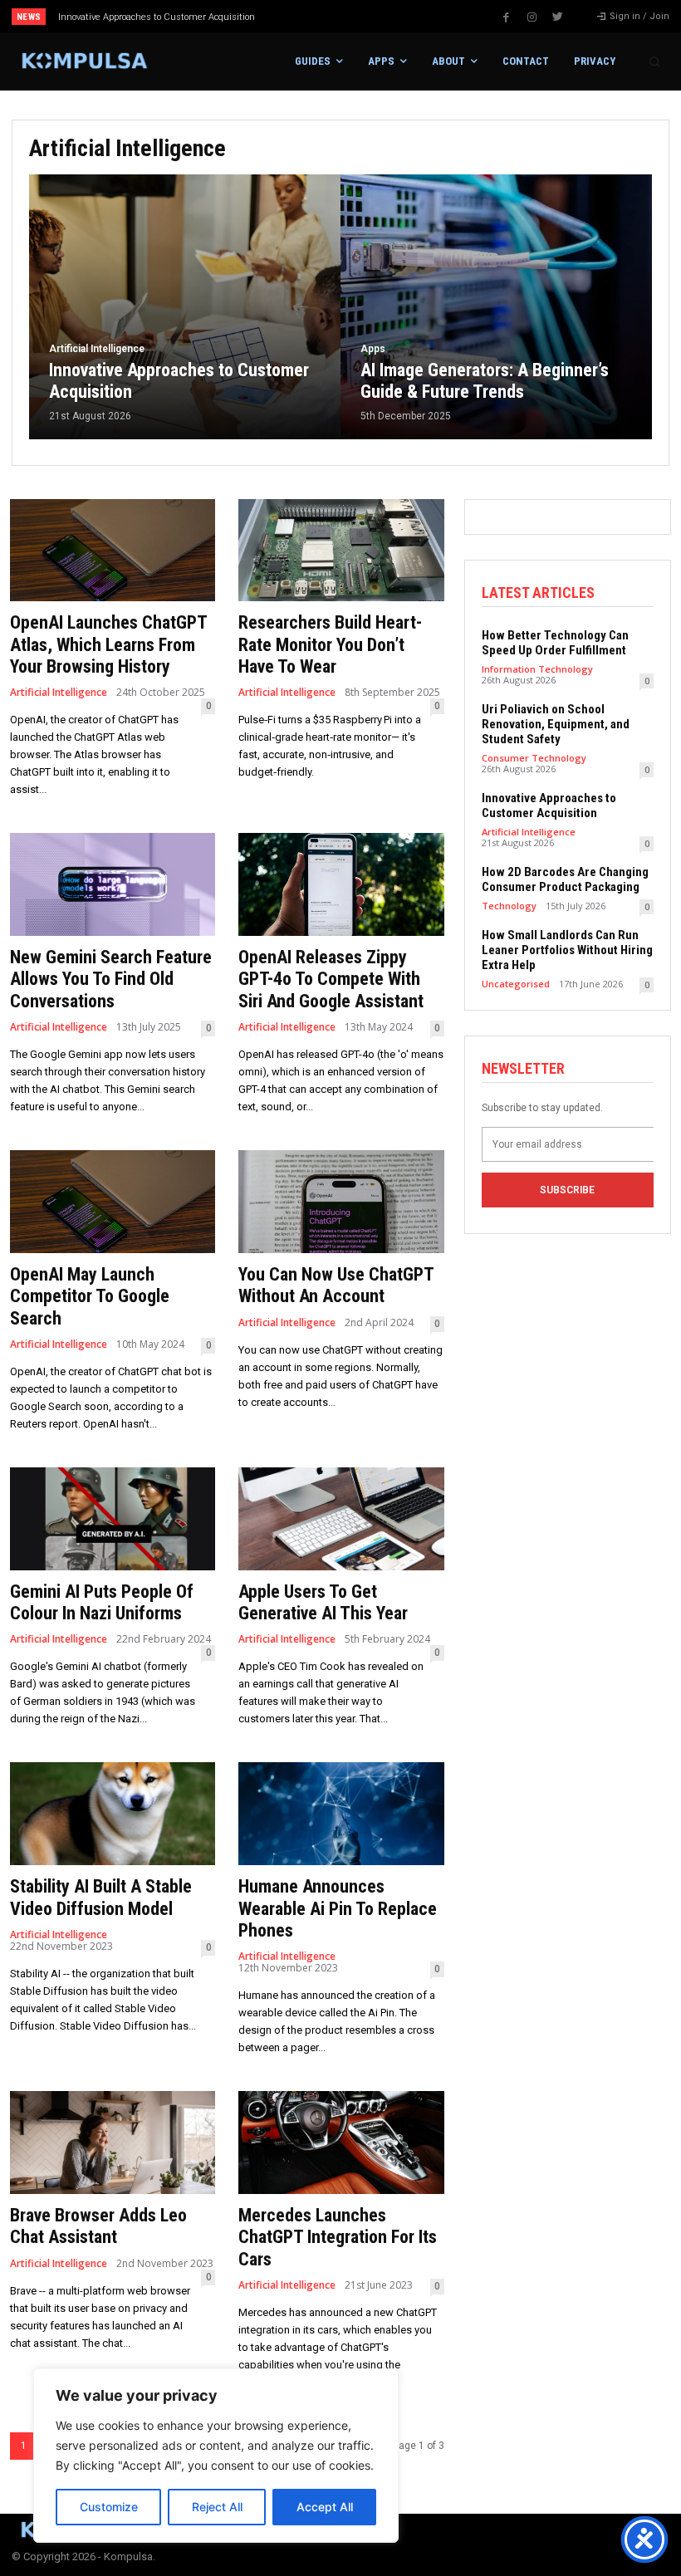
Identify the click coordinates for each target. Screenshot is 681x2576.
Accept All (325, 2507)
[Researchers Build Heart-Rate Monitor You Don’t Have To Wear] (341, 551)
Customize (109, 2507)
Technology (509, 906)
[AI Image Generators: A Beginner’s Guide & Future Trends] (496, 307)
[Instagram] (532, 17)
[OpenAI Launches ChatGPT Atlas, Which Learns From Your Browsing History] (113, 551)
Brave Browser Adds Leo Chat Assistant (98, 2226)
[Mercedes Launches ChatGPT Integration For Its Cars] (341, 2143)
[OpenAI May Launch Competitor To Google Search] (113, 1202)
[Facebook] (507, 17)
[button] (654, 61)
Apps (373, 349)
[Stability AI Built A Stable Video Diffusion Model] (113, 1814)
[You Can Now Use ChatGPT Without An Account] (341, 1202)
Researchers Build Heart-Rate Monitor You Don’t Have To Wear (330, 644)
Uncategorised (516, 984)
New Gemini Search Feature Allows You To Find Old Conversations (111, 979)
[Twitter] (558, 17)
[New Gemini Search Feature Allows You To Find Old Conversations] (113, 884)
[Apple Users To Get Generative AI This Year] (341, 1519)
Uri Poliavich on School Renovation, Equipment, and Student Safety (556, 724)
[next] (375, 16)
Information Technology (537, 669)
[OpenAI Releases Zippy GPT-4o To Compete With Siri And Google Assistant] (341, 884)
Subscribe (567, 1190)
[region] (216, 2456)
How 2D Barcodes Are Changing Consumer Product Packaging (565, 879)
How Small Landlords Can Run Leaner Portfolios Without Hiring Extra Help (567, 950)
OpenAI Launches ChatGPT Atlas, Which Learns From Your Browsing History (109, 644)
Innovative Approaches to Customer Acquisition (549, 806)
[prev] (348, 16)
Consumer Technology (534, 758)
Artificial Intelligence (97, 349)
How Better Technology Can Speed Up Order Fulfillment (555, 643)
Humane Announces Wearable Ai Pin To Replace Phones (338, 1908)
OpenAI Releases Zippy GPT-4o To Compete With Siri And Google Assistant (331, 979)
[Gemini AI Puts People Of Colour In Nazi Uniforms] (113, 1519)
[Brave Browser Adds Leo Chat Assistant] (113, 2143)
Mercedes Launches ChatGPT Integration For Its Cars (338, 2237)
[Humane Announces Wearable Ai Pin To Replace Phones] (341, 1814)
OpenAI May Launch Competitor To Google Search (90, 1296)
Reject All (217, 2507)
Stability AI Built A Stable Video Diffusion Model (101, 1897)
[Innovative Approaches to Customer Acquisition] (185, 307)
